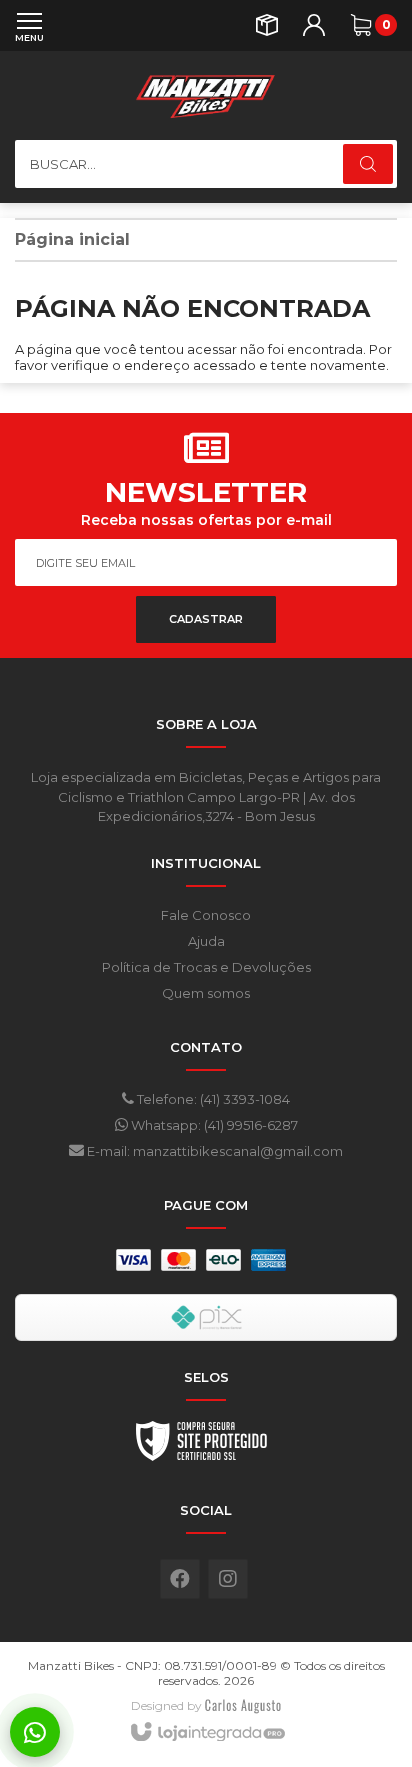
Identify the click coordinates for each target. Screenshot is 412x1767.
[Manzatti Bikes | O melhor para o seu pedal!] (206, 95)
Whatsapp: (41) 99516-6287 (213, 1125)
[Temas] (243, 1705)
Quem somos (206, 993)
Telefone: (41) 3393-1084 (212, 1099)
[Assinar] (206, 619)
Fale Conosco (206, 915)
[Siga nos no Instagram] (228, 1579)
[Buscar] (368, 164)
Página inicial (72, 239)
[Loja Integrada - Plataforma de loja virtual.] (206, 1733)
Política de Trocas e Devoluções (206, 967)
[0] (361, 25)
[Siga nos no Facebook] (180, 1579)
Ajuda (206, 941)
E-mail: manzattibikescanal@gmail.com (213, 1151)
